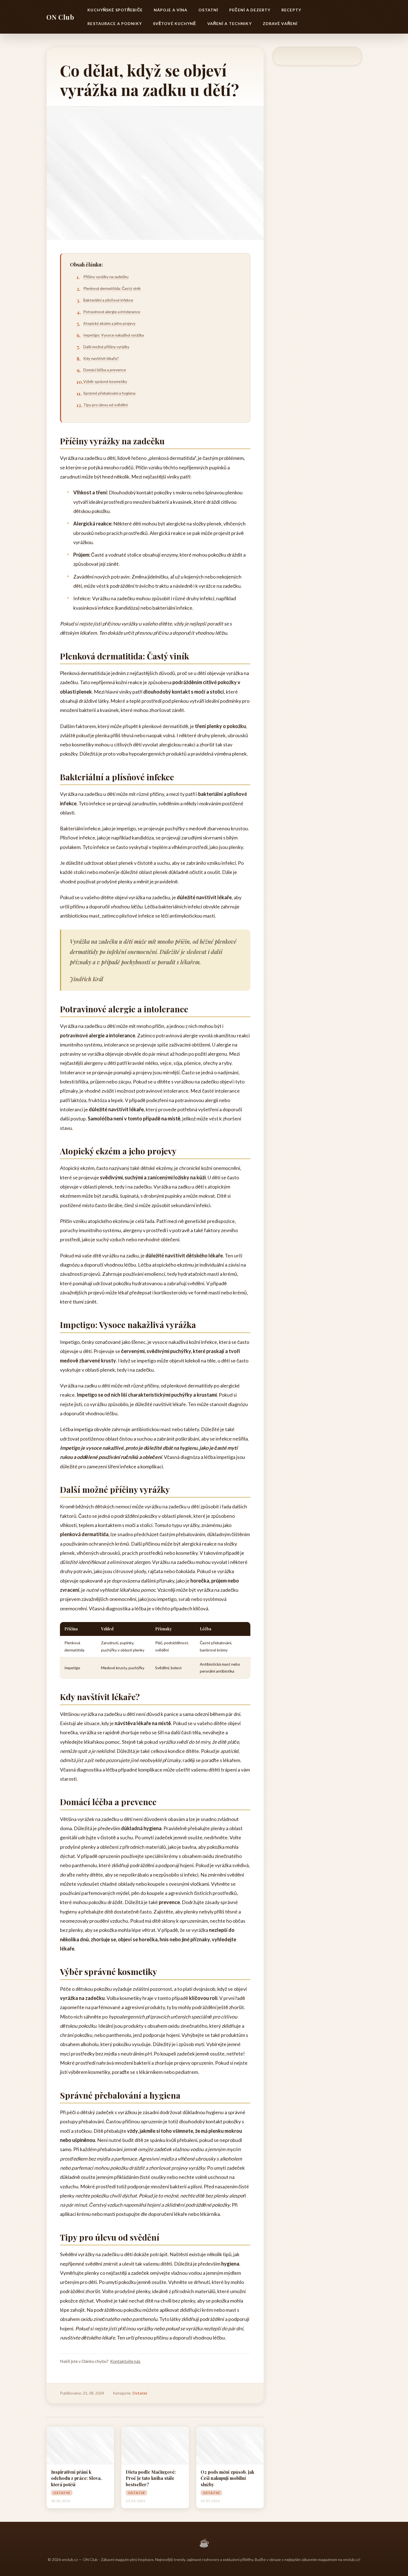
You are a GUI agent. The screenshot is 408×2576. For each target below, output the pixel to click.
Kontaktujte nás (125, 2361)
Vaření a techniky (230, 23)
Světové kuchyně (175, 23)
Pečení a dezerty (250, 10)
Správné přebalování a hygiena (109, 393)
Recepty (291, 10)
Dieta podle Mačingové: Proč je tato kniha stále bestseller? (151, 2478)
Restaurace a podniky (114, 23)
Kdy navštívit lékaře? (101, 358)
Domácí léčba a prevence (105, 370)
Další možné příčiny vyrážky (106, 347)
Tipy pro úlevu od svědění (105, 405)
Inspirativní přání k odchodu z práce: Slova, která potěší (76, 2478)
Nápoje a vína (171, 10)
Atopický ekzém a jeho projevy (109, 323)
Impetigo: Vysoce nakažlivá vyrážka (114, 335)
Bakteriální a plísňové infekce (108, 300)
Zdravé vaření (280, 23)
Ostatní (208, 10)
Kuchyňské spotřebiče (115, 10)
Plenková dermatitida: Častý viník (112, 288)
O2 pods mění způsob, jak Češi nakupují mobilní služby (227, 2478)
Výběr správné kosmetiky (105, 381)
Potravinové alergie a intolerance (112, 312)
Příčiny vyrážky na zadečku (106, 277)
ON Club (60, 17)
